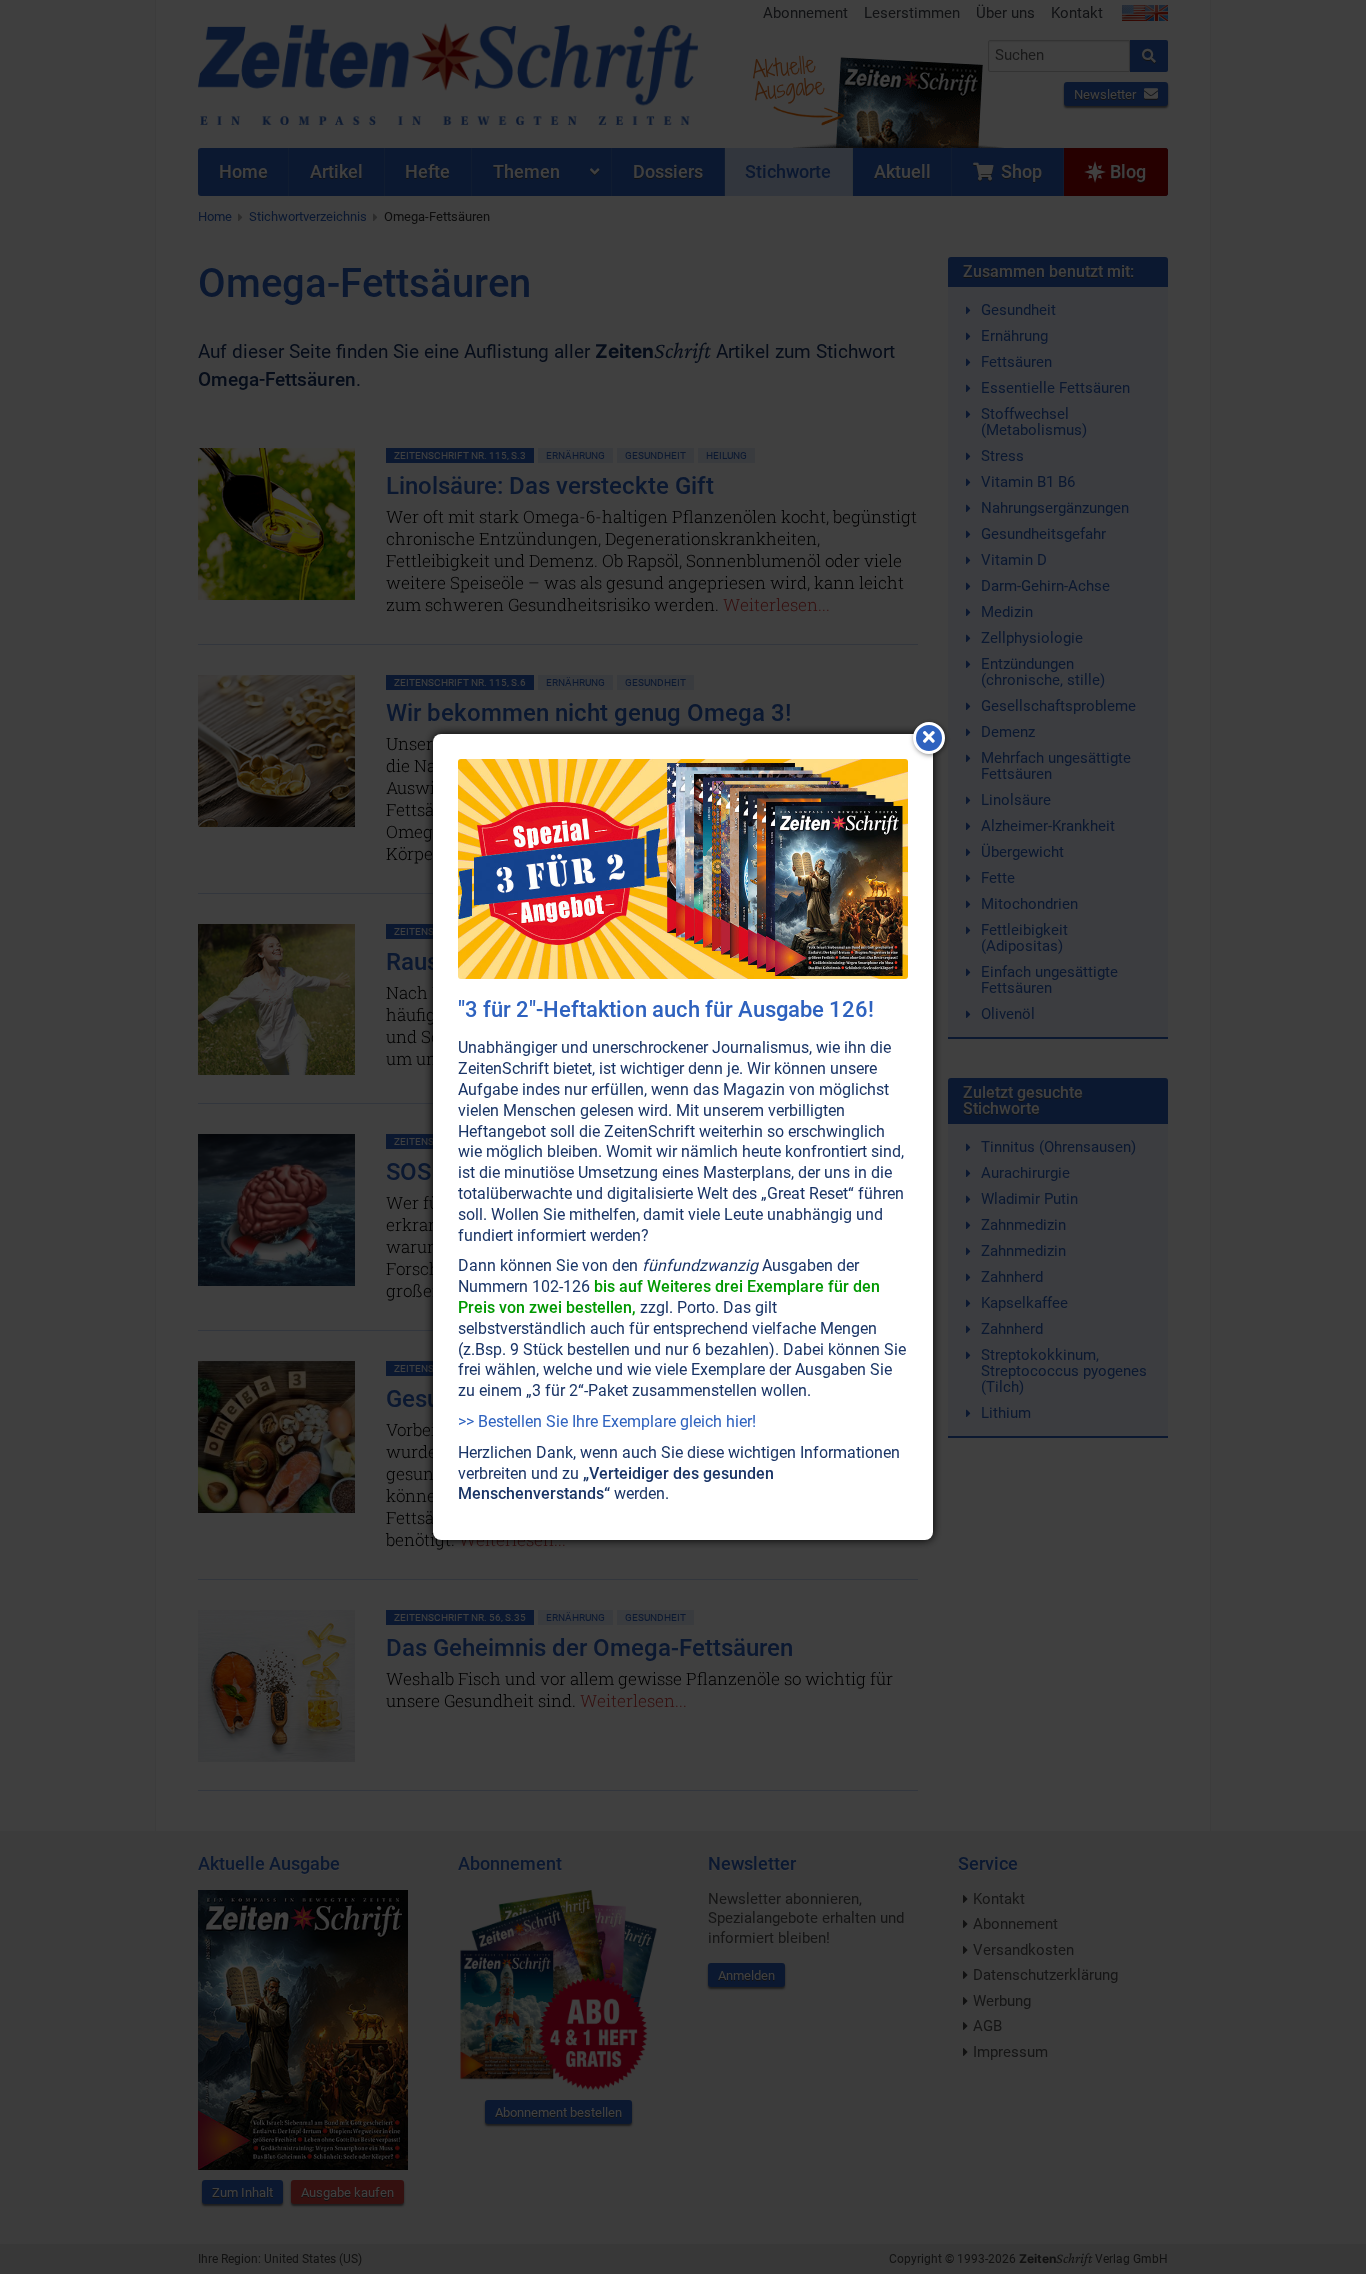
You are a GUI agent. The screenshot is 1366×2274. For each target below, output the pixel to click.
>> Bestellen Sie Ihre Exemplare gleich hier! (607, 1421)
